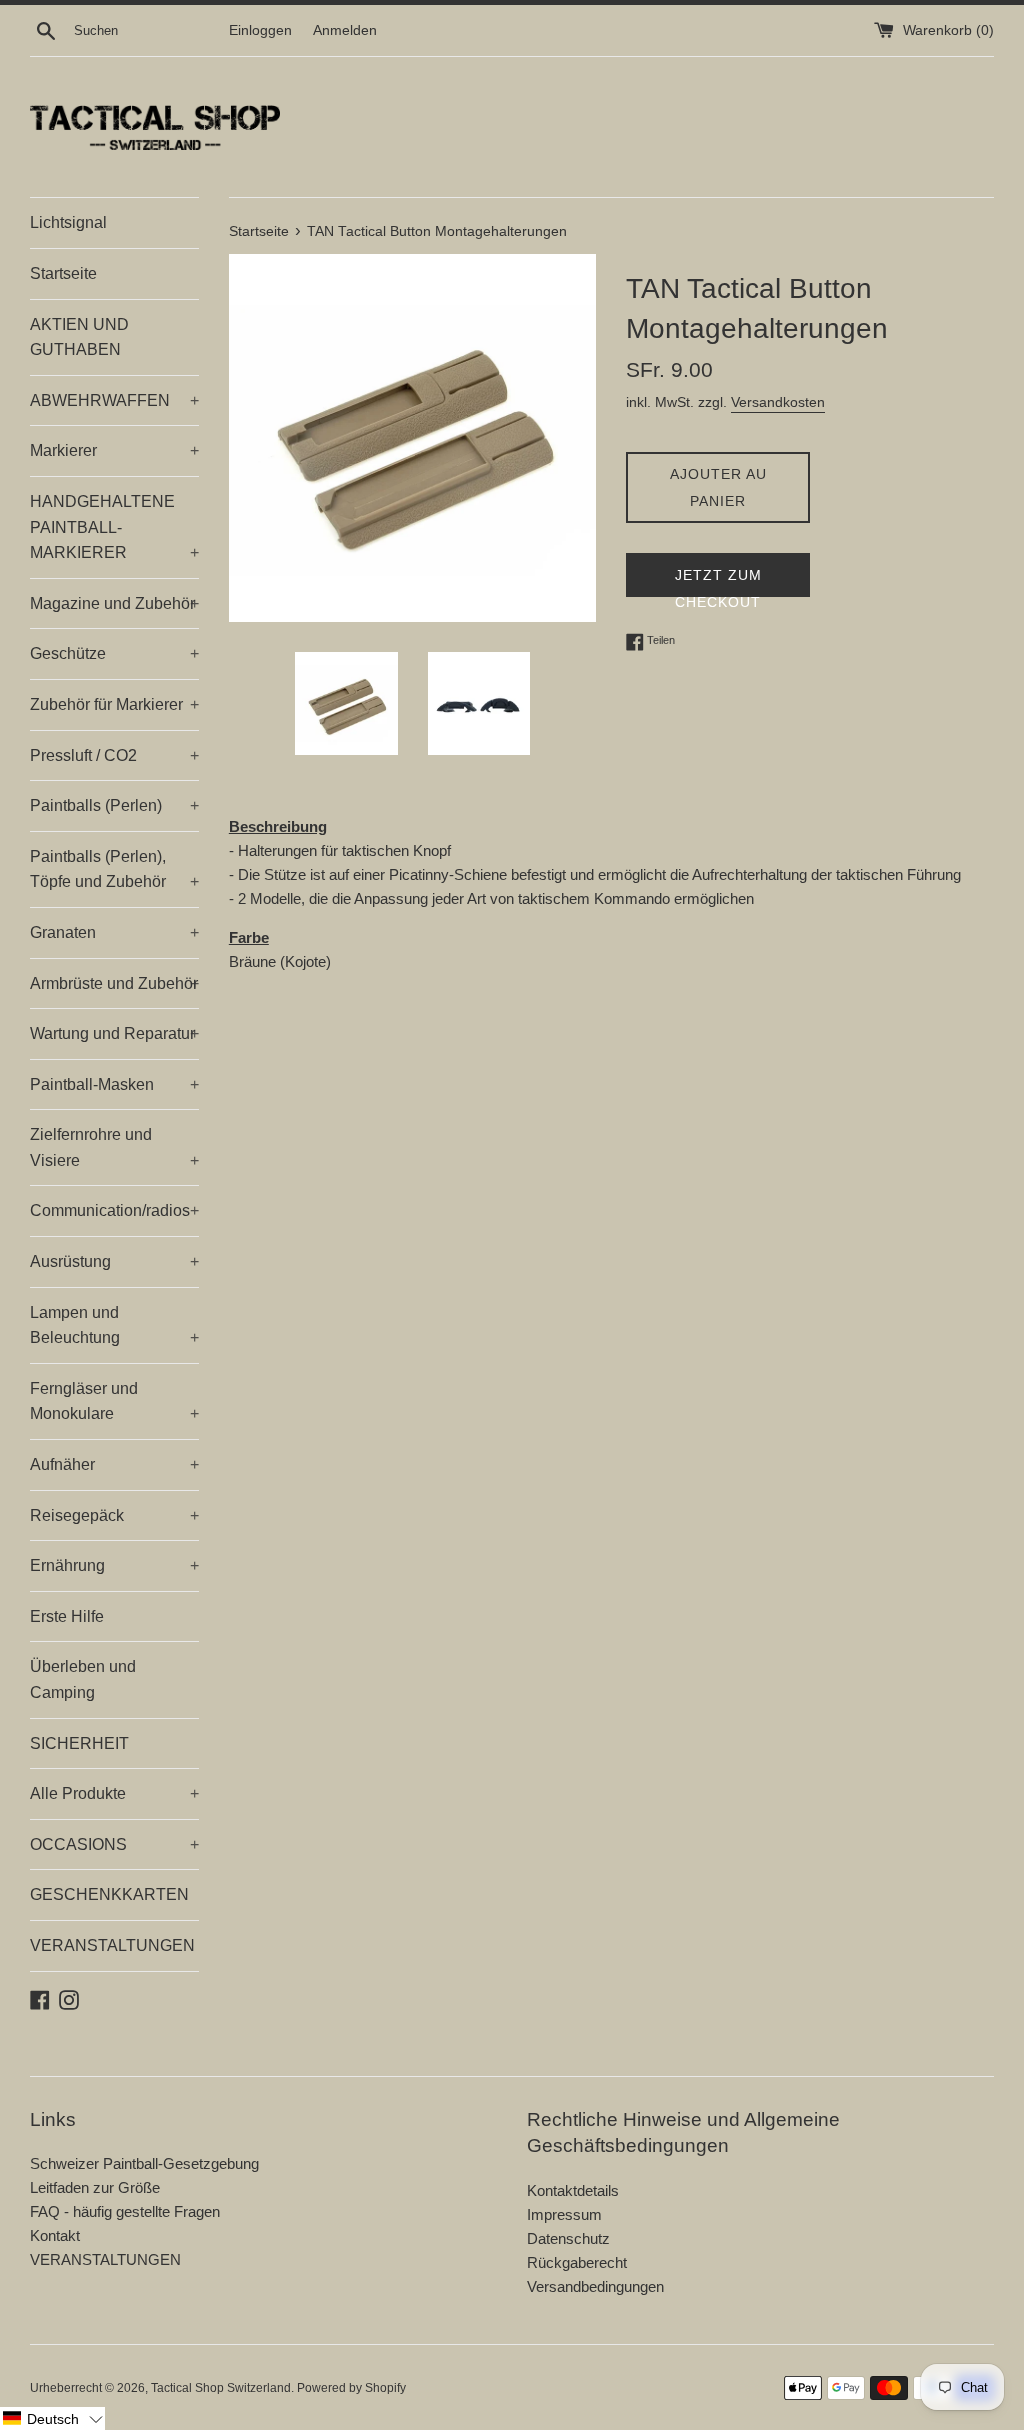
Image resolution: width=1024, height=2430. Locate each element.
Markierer (114, 450)
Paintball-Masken (114, 1084)
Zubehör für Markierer (114, 704)
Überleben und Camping (83, 1679)
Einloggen (260, 30)
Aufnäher (114, 1464)
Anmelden (345, 30)
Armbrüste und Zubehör (114, 983)
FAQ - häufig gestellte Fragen (125, 2211)
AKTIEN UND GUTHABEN (79, 337)
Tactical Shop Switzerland (221, 2388)
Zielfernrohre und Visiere (114, 1147)
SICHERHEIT (79, 1743)
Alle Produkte (114, 1793)
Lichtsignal (68, 222)
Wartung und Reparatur (114, 1033)
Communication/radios (114, 1210)
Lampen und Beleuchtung (114, 1325)
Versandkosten (778, 402)
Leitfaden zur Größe (95, 2187)
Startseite (63, 273)
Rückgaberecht (577, 2262)
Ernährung (114, 1565)
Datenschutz (568, 2238)
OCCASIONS (114, 1844)
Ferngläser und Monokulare (114, 1401)
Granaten (114, 932)
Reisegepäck (114, 1515)
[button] (52, 2418)
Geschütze (114, 653)
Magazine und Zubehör (114, 603)
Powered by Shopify (351, 2388)
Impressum (564, 2214)
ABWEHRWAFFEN (114, 400)
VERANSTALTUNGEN (112, 1945)
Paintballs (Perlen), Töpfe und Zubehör (114, 869)
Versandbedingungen (595, 2286)
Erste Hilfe (67, 1616)
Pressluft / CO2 (114, 755)
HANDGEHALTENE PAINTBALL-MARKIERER (114, 527)
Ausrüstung (114, 1261)
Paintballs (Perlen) (114, 805)
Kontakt (55, 2235)
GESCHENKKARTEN (109, 1894)
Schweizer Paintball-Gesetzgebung (144, 2163)
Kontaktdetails (573, 2190)
